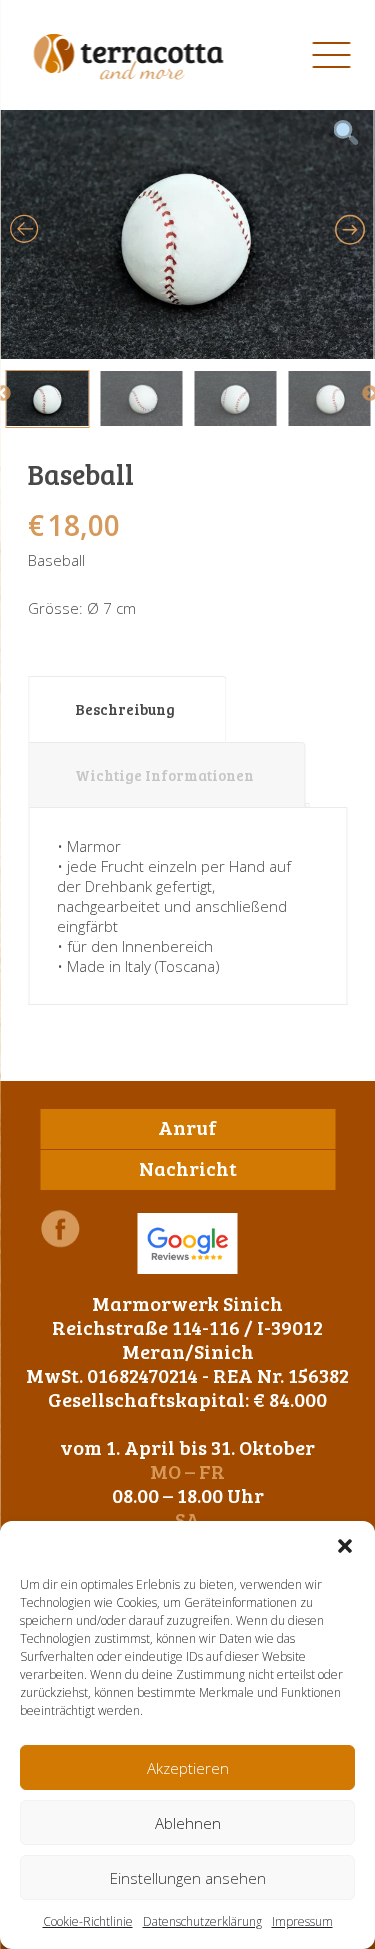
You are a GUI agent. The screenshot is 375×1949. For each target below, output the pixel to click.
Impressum (302, 1921)
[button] (345, 1546)
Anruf (187, 1127)
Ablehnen (188, 1823)
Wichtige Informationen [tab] (164, 775)
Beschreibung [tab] (125, 709)
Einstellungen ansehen (188, 1878)
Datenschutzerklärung (202, 1921)
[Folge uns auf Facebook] (60, 1228)
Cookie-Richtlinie (88, 1921)
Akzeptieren (188, 1768)
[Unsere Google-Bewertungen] (188, 1243)
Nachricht (188, 1168)
